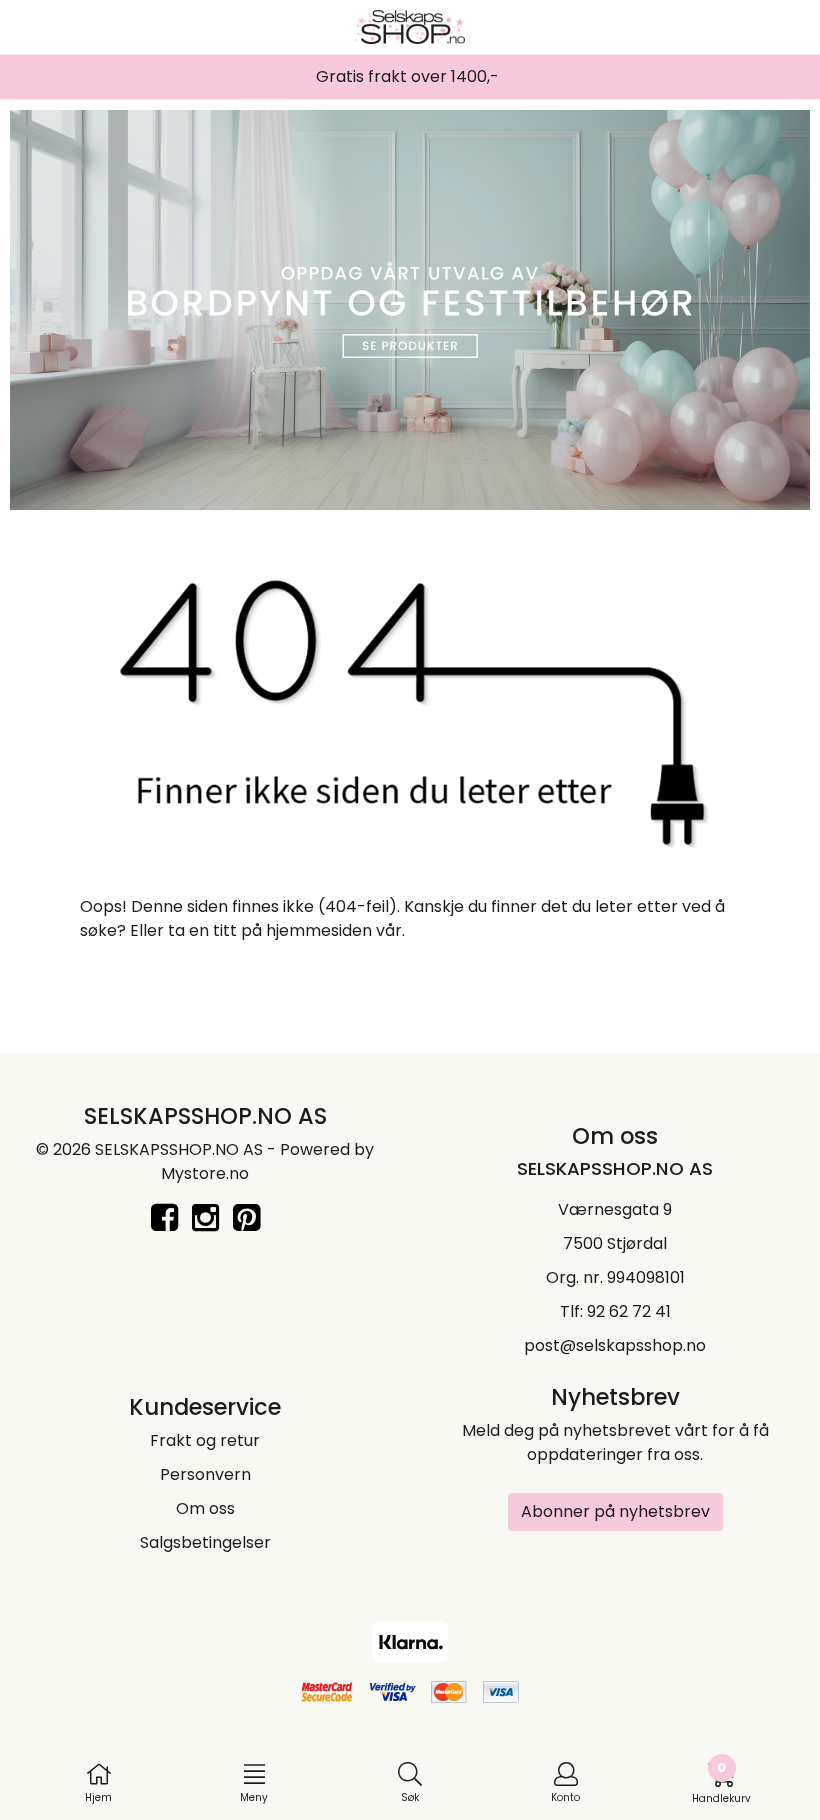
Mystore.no (205, 1173)
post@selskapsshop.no (615, 1345)
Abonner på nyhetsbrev (615, 1511)
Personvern (205, 1474)
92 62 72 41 (629, 1311)
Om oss (205, 1508)
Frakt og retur (205, 1440)
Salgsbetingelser (205, 1542)
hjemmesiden (319, 930)
